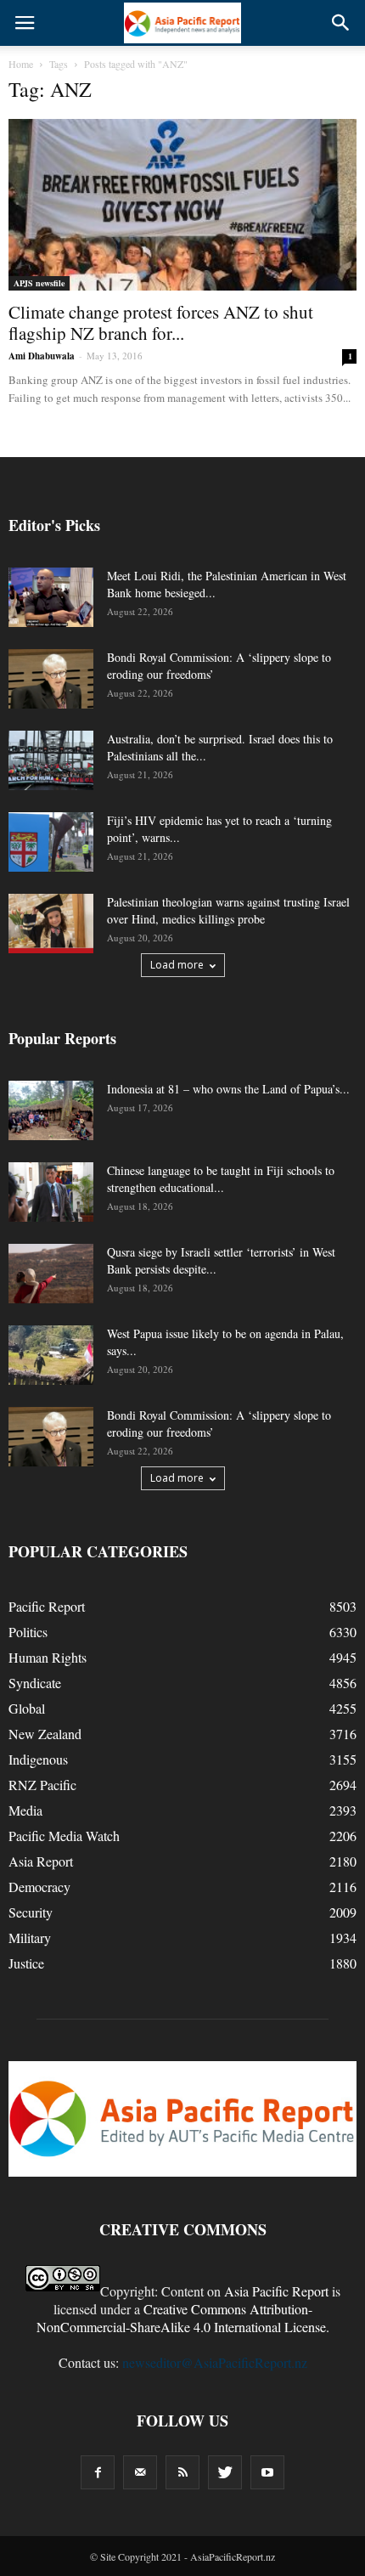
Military (30, 1938)
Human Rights (48, 1657)
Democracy (39, 1887)
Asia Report (41, 1861)
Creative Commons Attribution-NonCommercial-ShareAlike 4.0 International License (181, 2318)
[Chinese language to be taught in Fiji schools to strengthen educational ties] (51, 1192)
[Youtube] (267, 2472)
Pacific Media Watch (64, 1836)
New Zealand (45, 1734)
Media (25, 1810)
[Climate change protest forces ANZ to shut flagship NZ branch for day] (182, 205)
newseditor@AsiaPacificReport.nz (215, 2362)
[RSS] (182, 2472)
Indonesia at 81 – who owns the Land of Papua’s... (228, 1089)
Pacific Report (47, 1606)
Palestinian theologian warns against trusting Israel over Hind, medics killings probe (228, 910)
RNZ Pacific (42, 1785)
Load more (177, 965)
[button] (341, 23)
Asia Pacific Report (276, 2291)
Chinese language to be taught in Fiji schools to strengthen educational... (221, 1179)
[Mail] (140, 2472)
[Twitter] (225, 2472)
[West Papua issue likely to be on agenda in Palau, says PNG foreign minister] (51, 1355)
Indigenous (38, 1759)
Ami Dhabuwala (42, 356)
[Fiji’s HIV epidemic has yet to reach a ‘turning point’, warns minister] (51, 842)
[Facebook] (98, 2472)
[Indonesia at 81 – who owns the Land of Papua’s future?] (51, 1110)
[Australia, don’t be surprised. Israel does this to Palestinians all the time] (51, 760)
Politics (28, 1632)
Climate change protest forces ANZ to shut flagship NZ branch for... (161, 322)
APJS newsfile (39, 283)
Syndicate (35, 1683)
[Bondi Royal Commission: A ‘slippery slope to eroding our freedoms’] (51, 679)
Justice (26, 1963)
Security (31, 1912)
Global (27, 1708)
